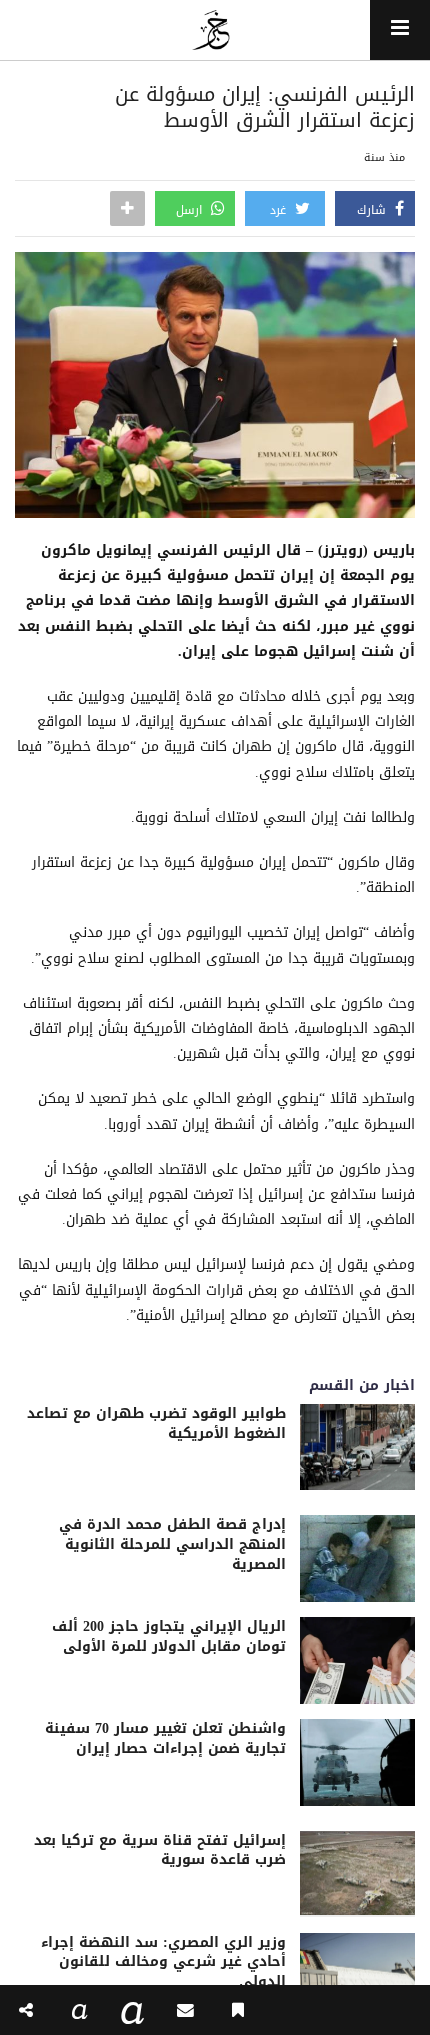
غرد (280, 210)
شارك (373, 210)
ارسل (191, 210)
